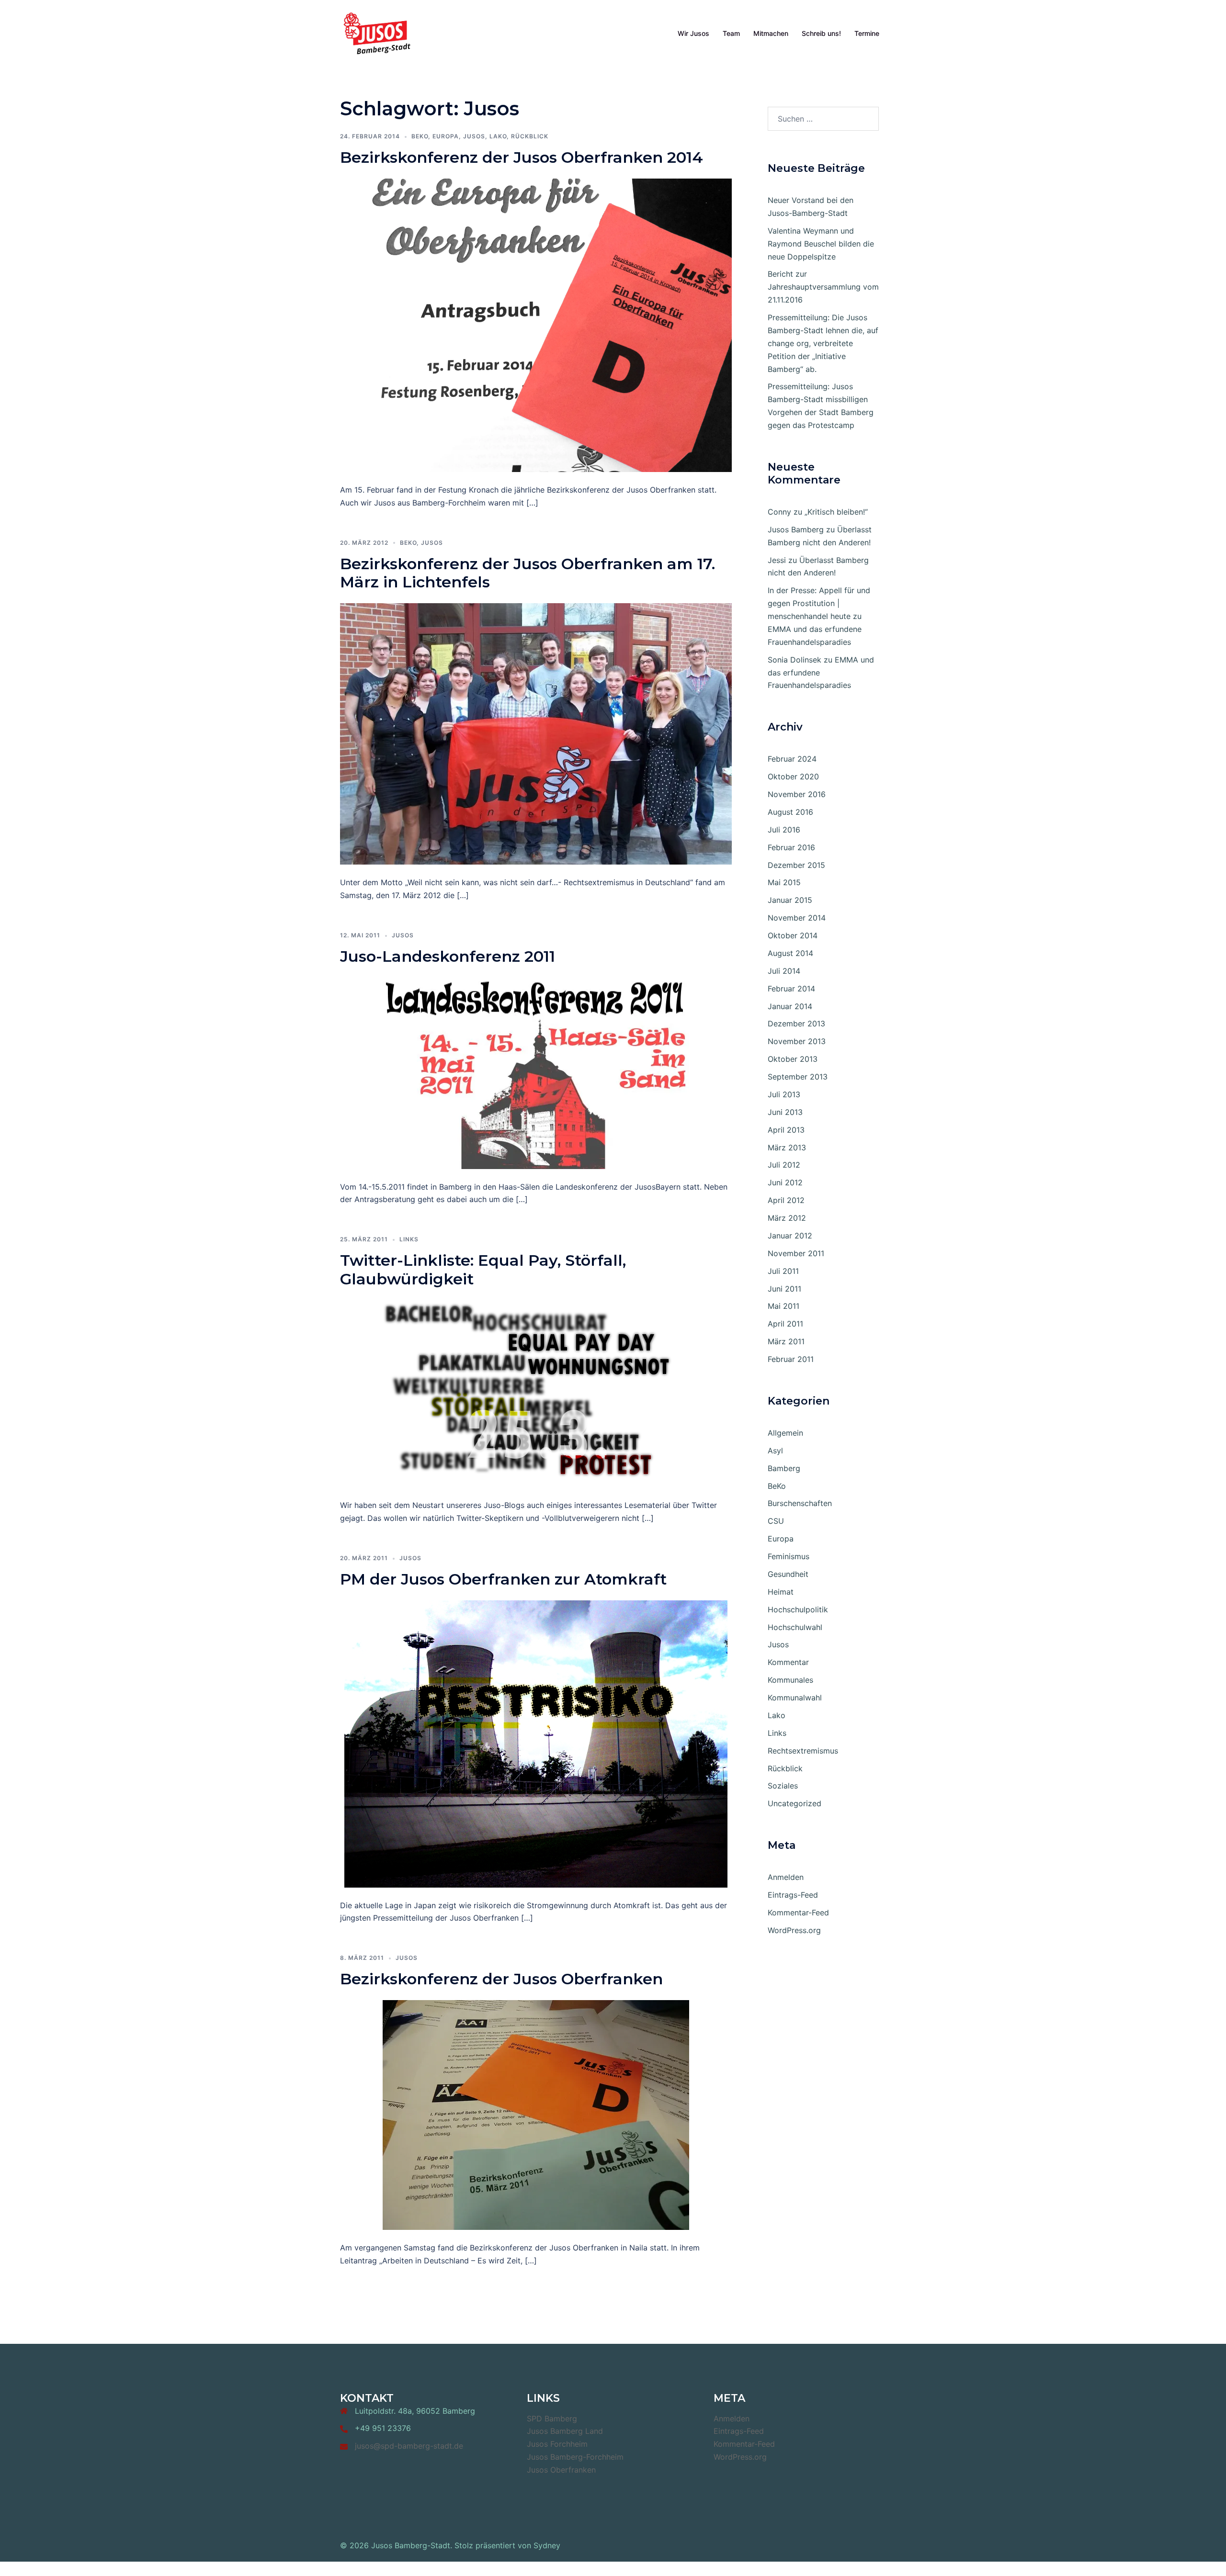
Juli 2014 (784, 971)
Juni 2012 (785, 1182)
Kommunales (790, 1680)
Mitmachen (771, 33)
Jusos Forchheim (557, 2444)
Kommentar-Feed (798, 1912)
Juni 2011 (784, 1289)
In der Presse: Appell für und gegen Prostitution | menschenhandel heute (819, 603)
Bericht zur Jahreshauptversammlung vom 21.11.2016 (823, 287)
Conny (779, 512)
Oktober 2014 (793, 935)
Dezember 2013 (796, 1024)
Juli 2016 (784, 830)
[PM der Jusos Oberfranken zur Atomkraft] (536, 1743)
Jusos (474, 136)
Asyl (775, 1451)
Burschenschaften (800, 1503)
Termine (867, 33)
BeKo (420, 136)
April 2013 (786, 1130)
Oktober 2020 (793, 776)
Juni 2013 (785, 1112)
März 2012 (787, 1218)
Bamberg (784, 1468)
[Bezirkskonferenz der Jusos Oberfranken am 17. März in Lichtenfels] (536, 733)
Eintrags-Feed (793, 1895)
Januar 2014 (790, 1006)
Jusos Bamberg (796, 529)
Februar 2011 (791, 1359)
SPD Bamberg (552, 2419)
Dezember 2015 (796, 865)
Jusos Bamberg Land (565, 2431)
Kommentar (788, 1662)
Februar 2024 (792, 759)
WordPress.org (794, 1930)
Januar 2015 (790, 900)
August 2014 (790, 953)
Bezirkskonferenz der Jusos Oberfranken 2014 (522, 157)
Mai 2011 (783, 1306)
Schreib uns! (821, 33)
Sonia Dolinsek (795, 660)
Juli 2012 (784, 1165)
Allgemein (785, 1433)
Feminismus (789, 1556)
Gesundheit (788, 1574)
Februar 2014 (791, 989)
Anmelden (786, 1877)
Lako (498, 136)
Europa (446, 136)
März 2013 (787, 1147)
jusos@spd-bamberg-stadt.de (409, 2446)
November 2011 (796, 1253)
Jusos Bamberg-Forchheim (575, 2457)
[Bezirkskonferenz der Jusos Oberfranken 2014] (536, 325)
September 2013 (798, 1077)
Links (409, 1239)
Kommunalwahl (795, 1698)
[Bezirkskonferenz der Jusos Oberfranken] (536, 2114)
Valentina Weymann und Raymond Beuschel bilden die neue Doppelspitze (821, 244)
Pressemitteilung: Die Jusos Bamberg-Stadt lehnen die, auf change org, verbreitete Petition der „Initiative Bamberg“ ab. (823, 343)
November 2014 (797, 918)
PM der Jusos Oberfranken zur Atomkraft (503, 1579)
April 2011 (785, 1324)
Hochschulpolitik (798, 1609)
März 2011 (786, 1341)
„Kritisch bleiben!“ (836, 512)
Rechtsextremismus (803, 1751)
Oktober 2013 (793, 1059)
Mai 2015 (784, 882)
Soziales (783, 1786)
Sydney (547, 2545)
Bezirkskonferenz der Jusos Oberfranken (501, 1979)
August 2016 (790, 812)
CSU (776, 1521)
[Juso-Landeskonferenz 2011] (536, 1072)
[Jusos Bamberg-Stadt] (377, 33)
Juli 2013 (784, 1094)
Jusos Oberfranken (561, 2470)
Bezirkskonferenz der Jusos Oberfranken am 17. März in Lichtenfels (528, 573)
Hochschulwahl (795, 1627)
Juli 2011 (783, 1271)
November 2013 (797, 1041)
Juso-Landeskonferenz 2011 (448, 956)
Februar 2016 (791, 847)
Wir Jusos (693, 33)
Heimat (781, 1592)
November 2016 (797, 794)
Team (731, 33)
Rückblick (530, 136)
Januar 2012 (790, 1236)
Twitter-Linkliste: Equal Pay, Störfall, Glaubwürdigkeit (483, 1269)
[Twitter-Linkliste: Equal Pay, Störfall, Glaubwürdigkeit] (536, 1393)
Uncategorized (795, 1803)
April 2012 (786, 1200)
